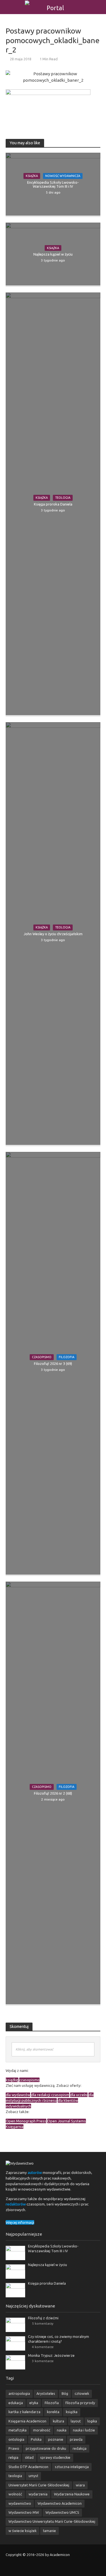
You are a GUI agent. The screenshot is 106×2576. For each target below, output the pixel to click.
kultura (59, 2421)
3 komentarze (43, 2361)
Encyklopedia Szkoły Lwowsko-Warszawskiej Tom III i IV (53, 184)
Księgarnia (15, 2127)
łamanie (49, 2531)
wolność (15, 2494)
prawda (76, 2439)
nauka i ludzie (84, 2430)
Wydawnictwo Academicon (60, 2503)
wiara (80, 2485)
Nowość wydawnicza (63, 176)
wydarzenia (38, 2494)
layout (76, 2421)
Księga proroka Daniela (53, 504)
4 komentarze (43, 2347)
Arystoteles (46, 2393)
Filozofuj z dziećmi (43, 2318)
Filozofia (67, 1357)
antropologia (19, 2393)
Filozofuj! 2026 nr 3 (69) (53, 1364)
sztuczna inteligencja (72, 2467)
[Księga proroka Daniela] (15, 2290)
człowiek (82, 2393)
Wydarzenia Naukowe (72, 2494)
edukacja (16, 2403)
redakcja (80, 2448)
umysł (33, 2476)
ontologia (16, 2439)
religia (13, 2457)
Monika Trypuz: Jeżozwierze (51, 2355)
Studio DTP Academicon (28, 2467)
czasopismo (29, 2080)
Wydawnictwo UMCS (62, 2512)
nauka (62, 2430)
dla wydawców (18, 2095)
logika (92, 2421)
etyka (34, 2403)
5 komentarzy (43, 2323)
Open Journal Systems (67, 2121)
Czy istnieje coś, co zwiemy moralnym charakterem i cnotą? (59, 2339)
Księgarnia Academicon (27, 2421)
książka (72, 2412)
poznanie (56, 2439)
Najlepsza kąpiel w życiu (53, 254)
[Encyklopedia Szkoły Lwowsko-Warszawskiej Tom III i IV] (15, 2253)
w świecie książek (22, 2531)
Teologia (63, 498)
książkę (12, 2080)
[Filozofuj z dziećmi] (15, 2324)
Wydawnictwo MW (24, 2512)
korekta (53, 2412)
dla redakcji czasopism (50, 2095)
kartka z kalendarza (24, 2412)
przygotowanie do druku (46, 2448)
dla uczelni (79, 2095)
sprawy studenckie (55, 2457)
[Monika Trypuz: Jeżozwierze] (15, 2362)
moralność (42, 2430)
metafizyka (18, 2430)
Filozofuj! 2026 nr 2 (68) (53, 1793)
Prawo (14, 2448)
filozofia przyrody (80, 2403)
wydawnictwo (20, 2503)
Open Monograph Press (26, 2121)
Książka (32, 176)
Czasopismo (42, 1357)
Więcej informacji (20, 2222)
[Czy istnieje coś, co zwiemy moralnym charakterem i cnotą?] (15, 2343)
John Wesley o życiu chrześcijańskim (53, 934)
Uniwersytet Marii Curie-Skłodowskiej (39, 2485)
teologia (15, 2476)
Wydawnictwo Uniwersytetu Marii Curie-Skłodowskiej (52, 2521)
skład (29, 2457)
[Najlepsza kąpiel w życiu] (15, 2271)
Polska (36, 2439)
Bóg (65, 2393)
